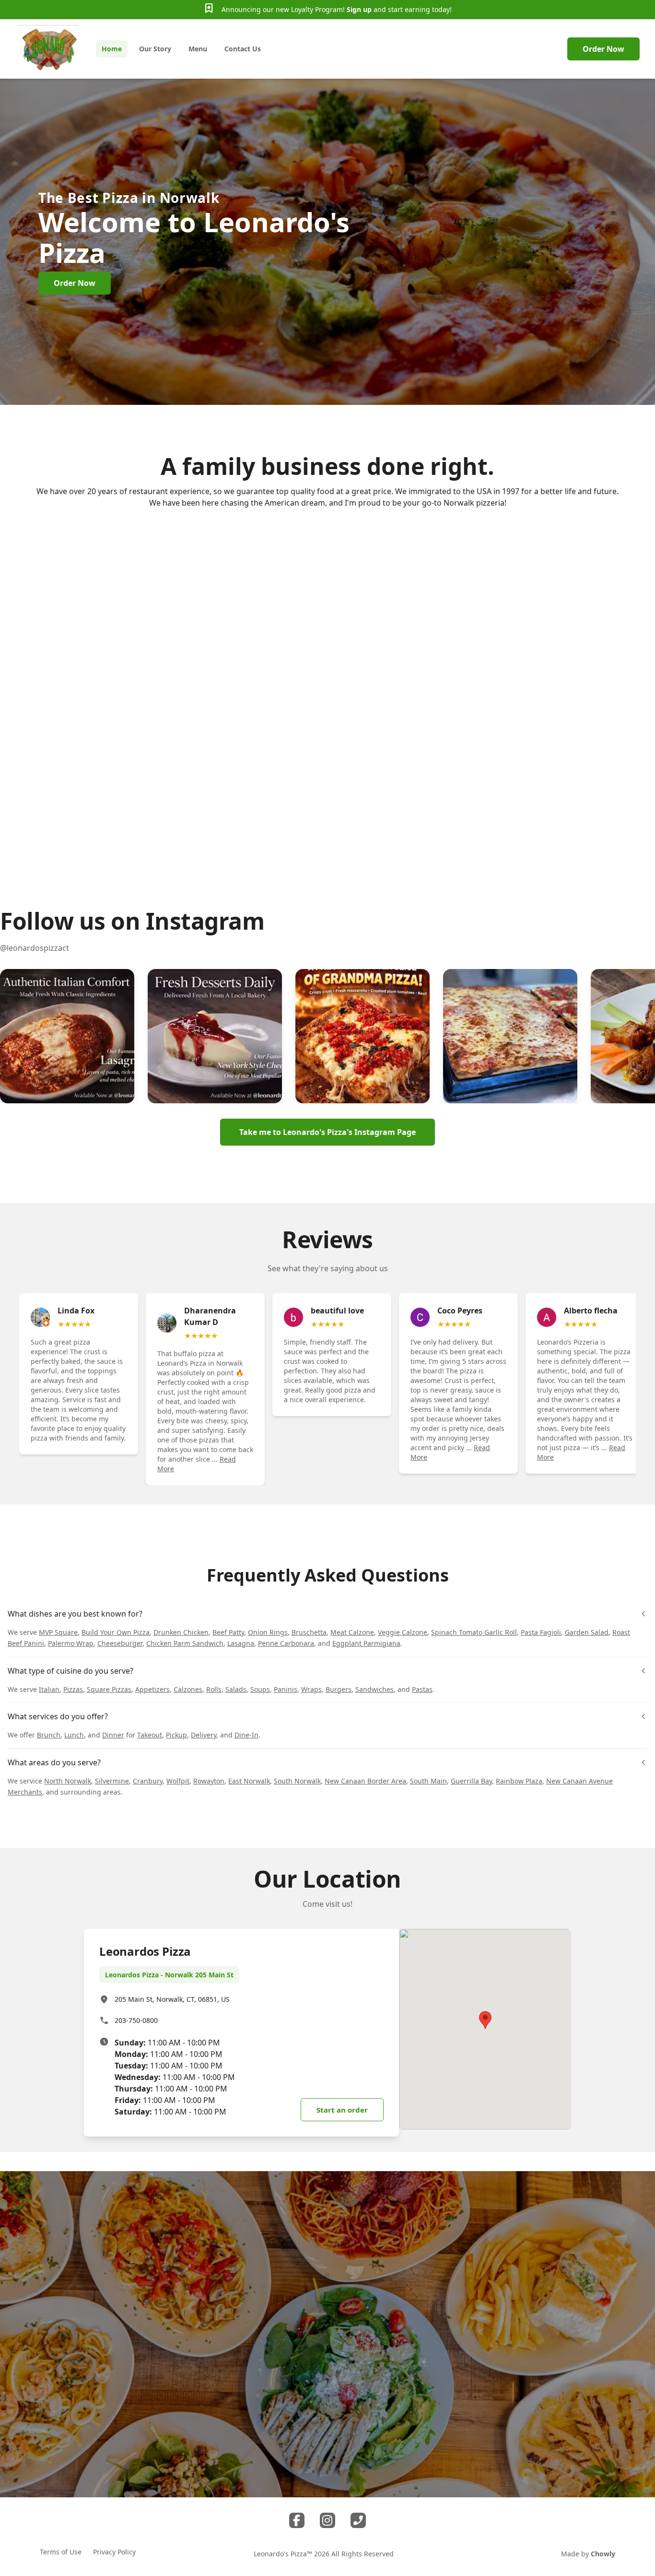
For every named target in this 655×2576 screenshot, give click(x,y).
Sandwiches (374, 1689)
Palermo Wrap (71, 1643)
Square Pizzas (109, 1689)
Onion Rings (268, 1632)
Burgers (339, 1689)
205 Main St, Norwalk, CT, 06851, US (172, 1999)
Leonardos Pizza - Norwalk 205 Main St (169, 1975)
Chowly (603, 2554)
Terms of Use (61, 2552)
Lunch (74, 1735)
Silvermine (112, 1781)
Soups (260, 1689)
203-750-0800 (136, 2020)
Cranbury (148, 1781)
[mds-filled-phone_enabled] (358, 2520)
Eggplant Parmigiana (366, 1643)
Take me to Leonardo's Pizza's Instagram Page (327, 1132)
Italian (49, 1689)
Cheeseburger (120, 1643)
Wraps (311, 1689)
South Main (428, 1781)
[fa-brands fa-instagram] (327, 2520)
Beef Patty (228, 1632)
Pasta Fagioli (541, 1632)
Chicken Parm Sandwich (185, 1643)
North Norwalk (68, 1781)
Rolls (214, 1689)
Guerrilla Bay (471, 1781)
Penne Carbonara (286, 1643)
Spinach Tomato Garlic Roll (474, 1632)
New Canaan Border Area (365, 1781)
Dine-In (246, 1735)
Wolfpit (178, 1781)
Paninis (286, 1689)
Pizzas (73, 1689)
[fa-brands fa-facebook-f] (297, 2520)
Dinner (113, 1735)
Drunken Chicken (181, 1632)
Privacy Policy (114, 2552)
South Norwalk (297, 1781)
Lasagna (241, 1643)
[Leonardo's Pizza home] (48, 49)
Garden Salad (587, 1632)
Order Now (603, 49)
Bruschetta (309, 1632)
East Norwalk (249, 1781)
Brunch (49, 1735)
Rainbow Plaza (519, 1781)
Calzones (188, 1689)
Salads (236, 1689)
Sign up (359, 9)
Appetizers (152, 1689)
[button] (67, 1036)
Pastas (422, 1689)
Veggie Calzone (403, 1632)
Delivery (204, 1735)
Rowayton (209, 1781)
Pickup (176, 1735)
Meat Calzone (352, 1632)
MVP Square (58, 1632)
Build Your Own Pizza (116, 1632)
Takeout (150, 1735)
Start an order (342, 2110)
